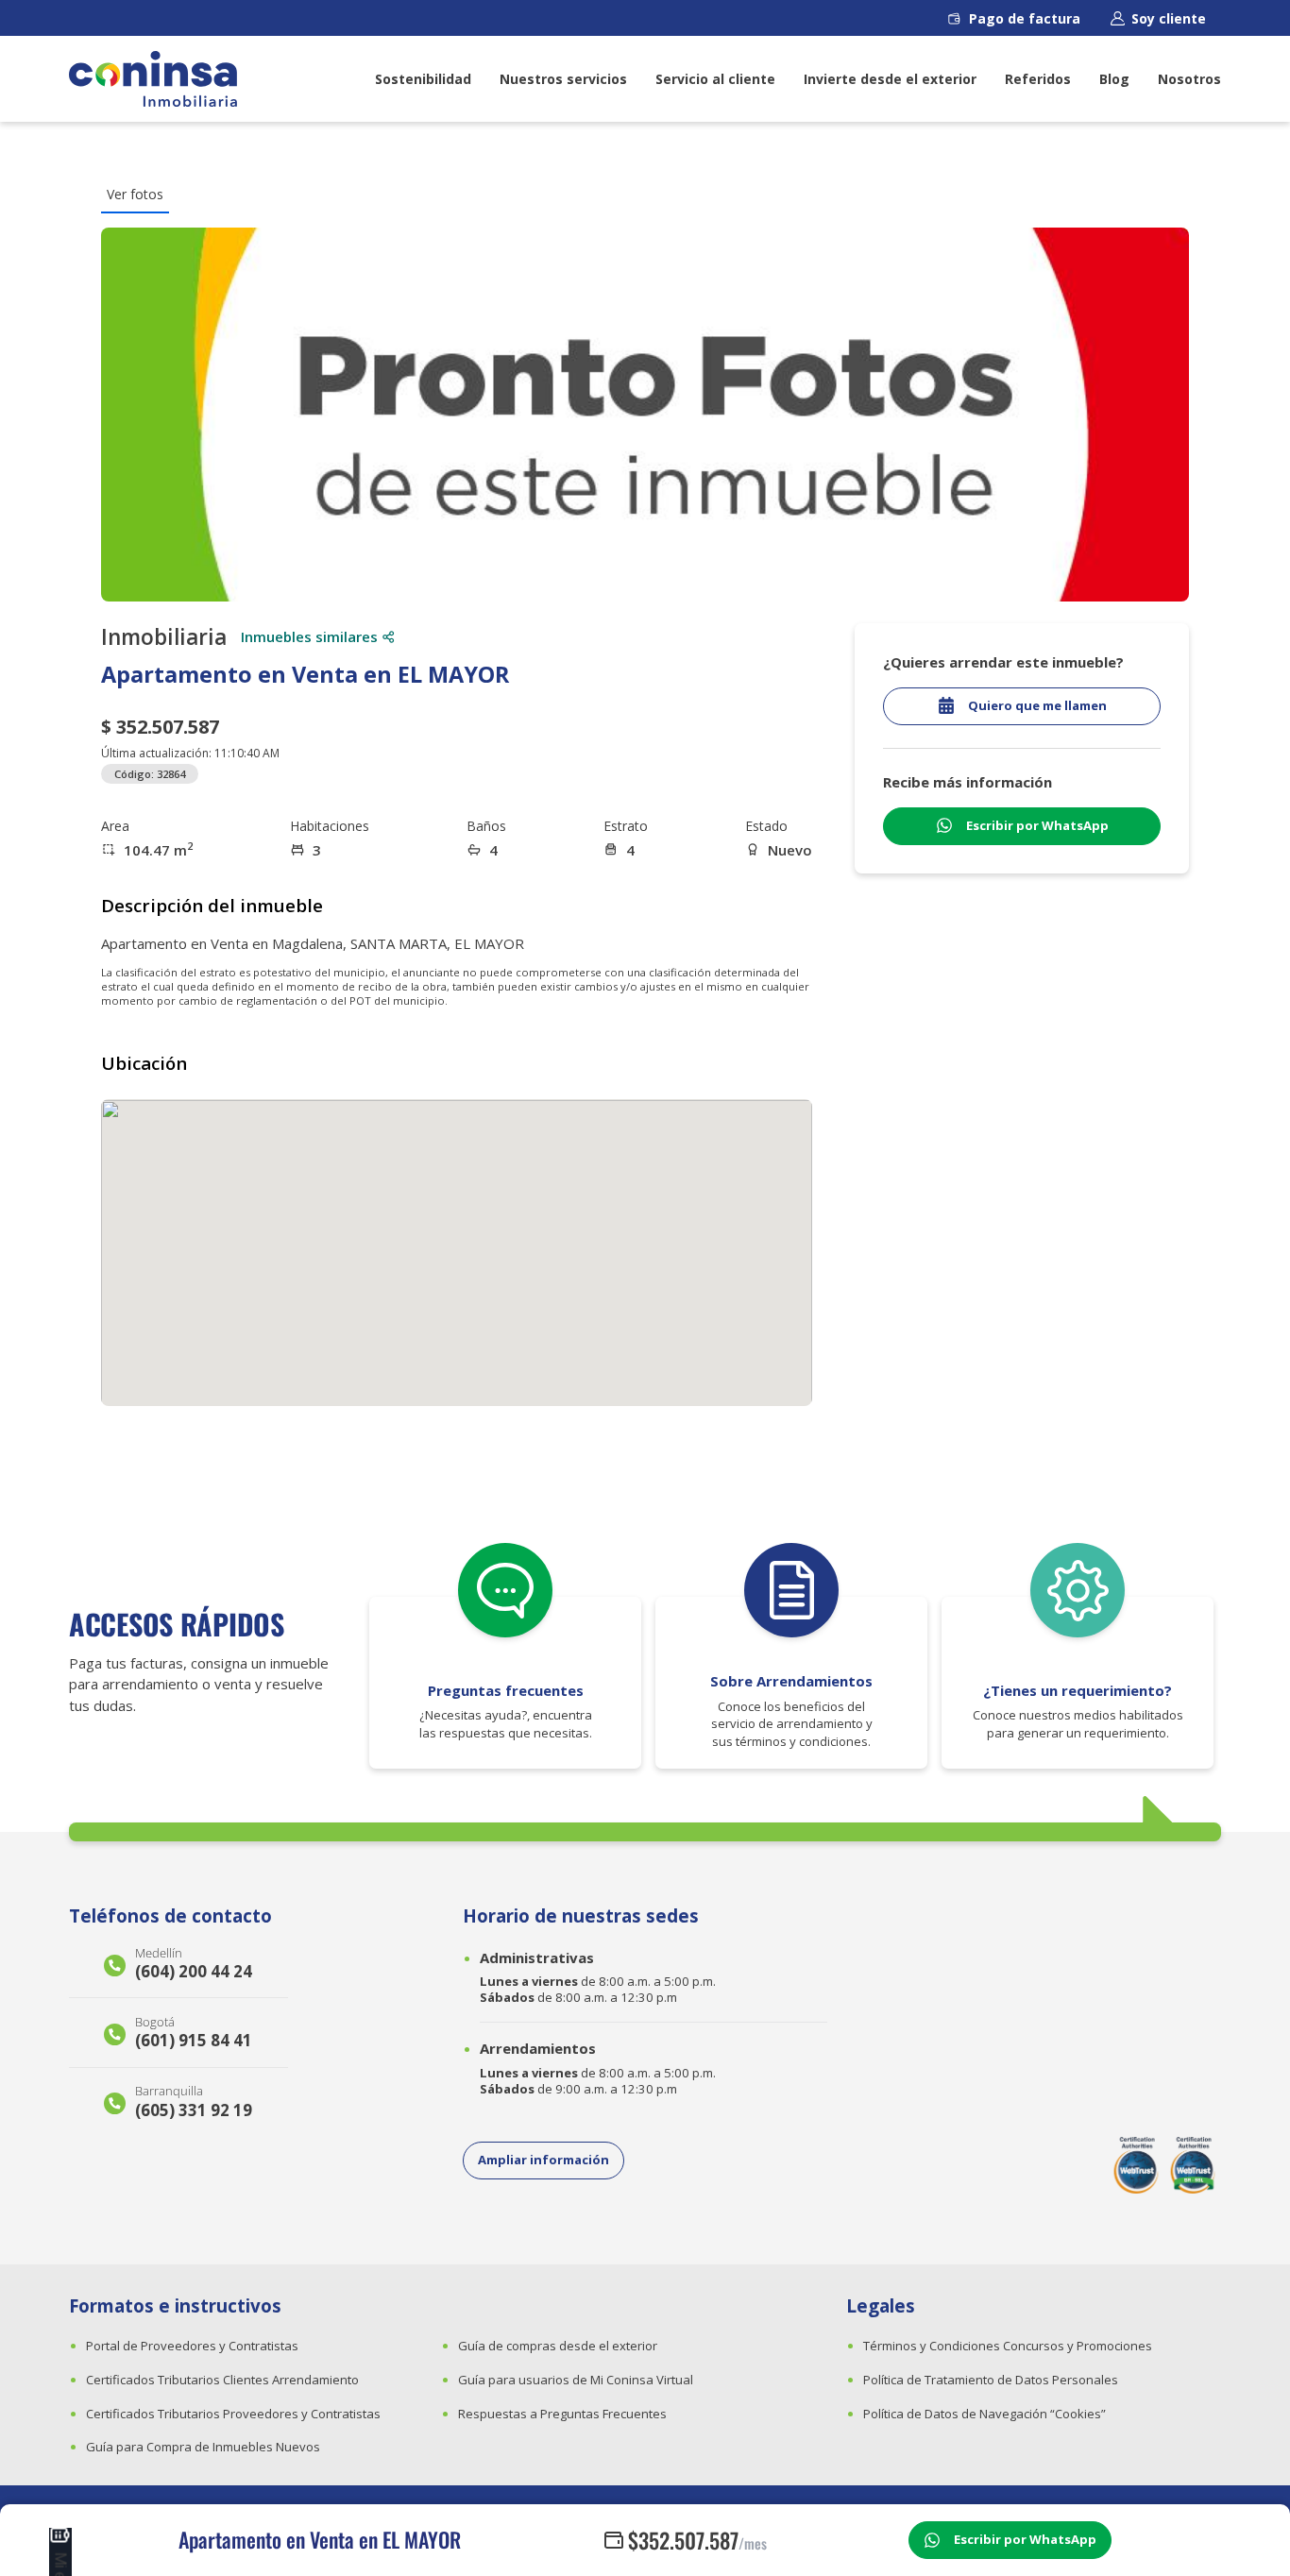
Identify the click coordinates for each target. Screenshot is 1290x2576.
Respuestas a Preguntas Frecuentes (562, 2414)
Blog (1114, 79)
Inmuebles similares (309, 636)
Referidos (1038, 79)
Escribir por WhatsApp (1025, 2539)
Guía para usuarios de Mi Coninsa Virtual (576, 2380)
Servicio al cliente (715, 79)
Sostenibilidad (423, 79)
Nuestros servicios (563, 79)
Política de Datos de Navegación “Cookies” (984, 2414)
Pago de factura (1025, 18)
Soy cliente (1169, 18)
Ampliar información (543, 2160)
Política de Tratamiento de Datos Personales (991, 2380)
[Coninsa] (153, 79)
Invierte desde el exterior (890, 79)
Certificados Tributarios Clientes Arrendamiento (222, 2380)
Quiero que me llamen (1037, 705)
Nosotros (1189, 79)
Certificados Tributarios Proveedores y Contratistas (233, 2414)
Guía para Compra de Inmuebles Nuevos (203, 2447)
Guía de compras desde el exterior (558, 2346)
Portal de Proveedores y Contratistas (192, 2346)
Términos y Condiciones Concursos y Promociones (1008, 2346)
